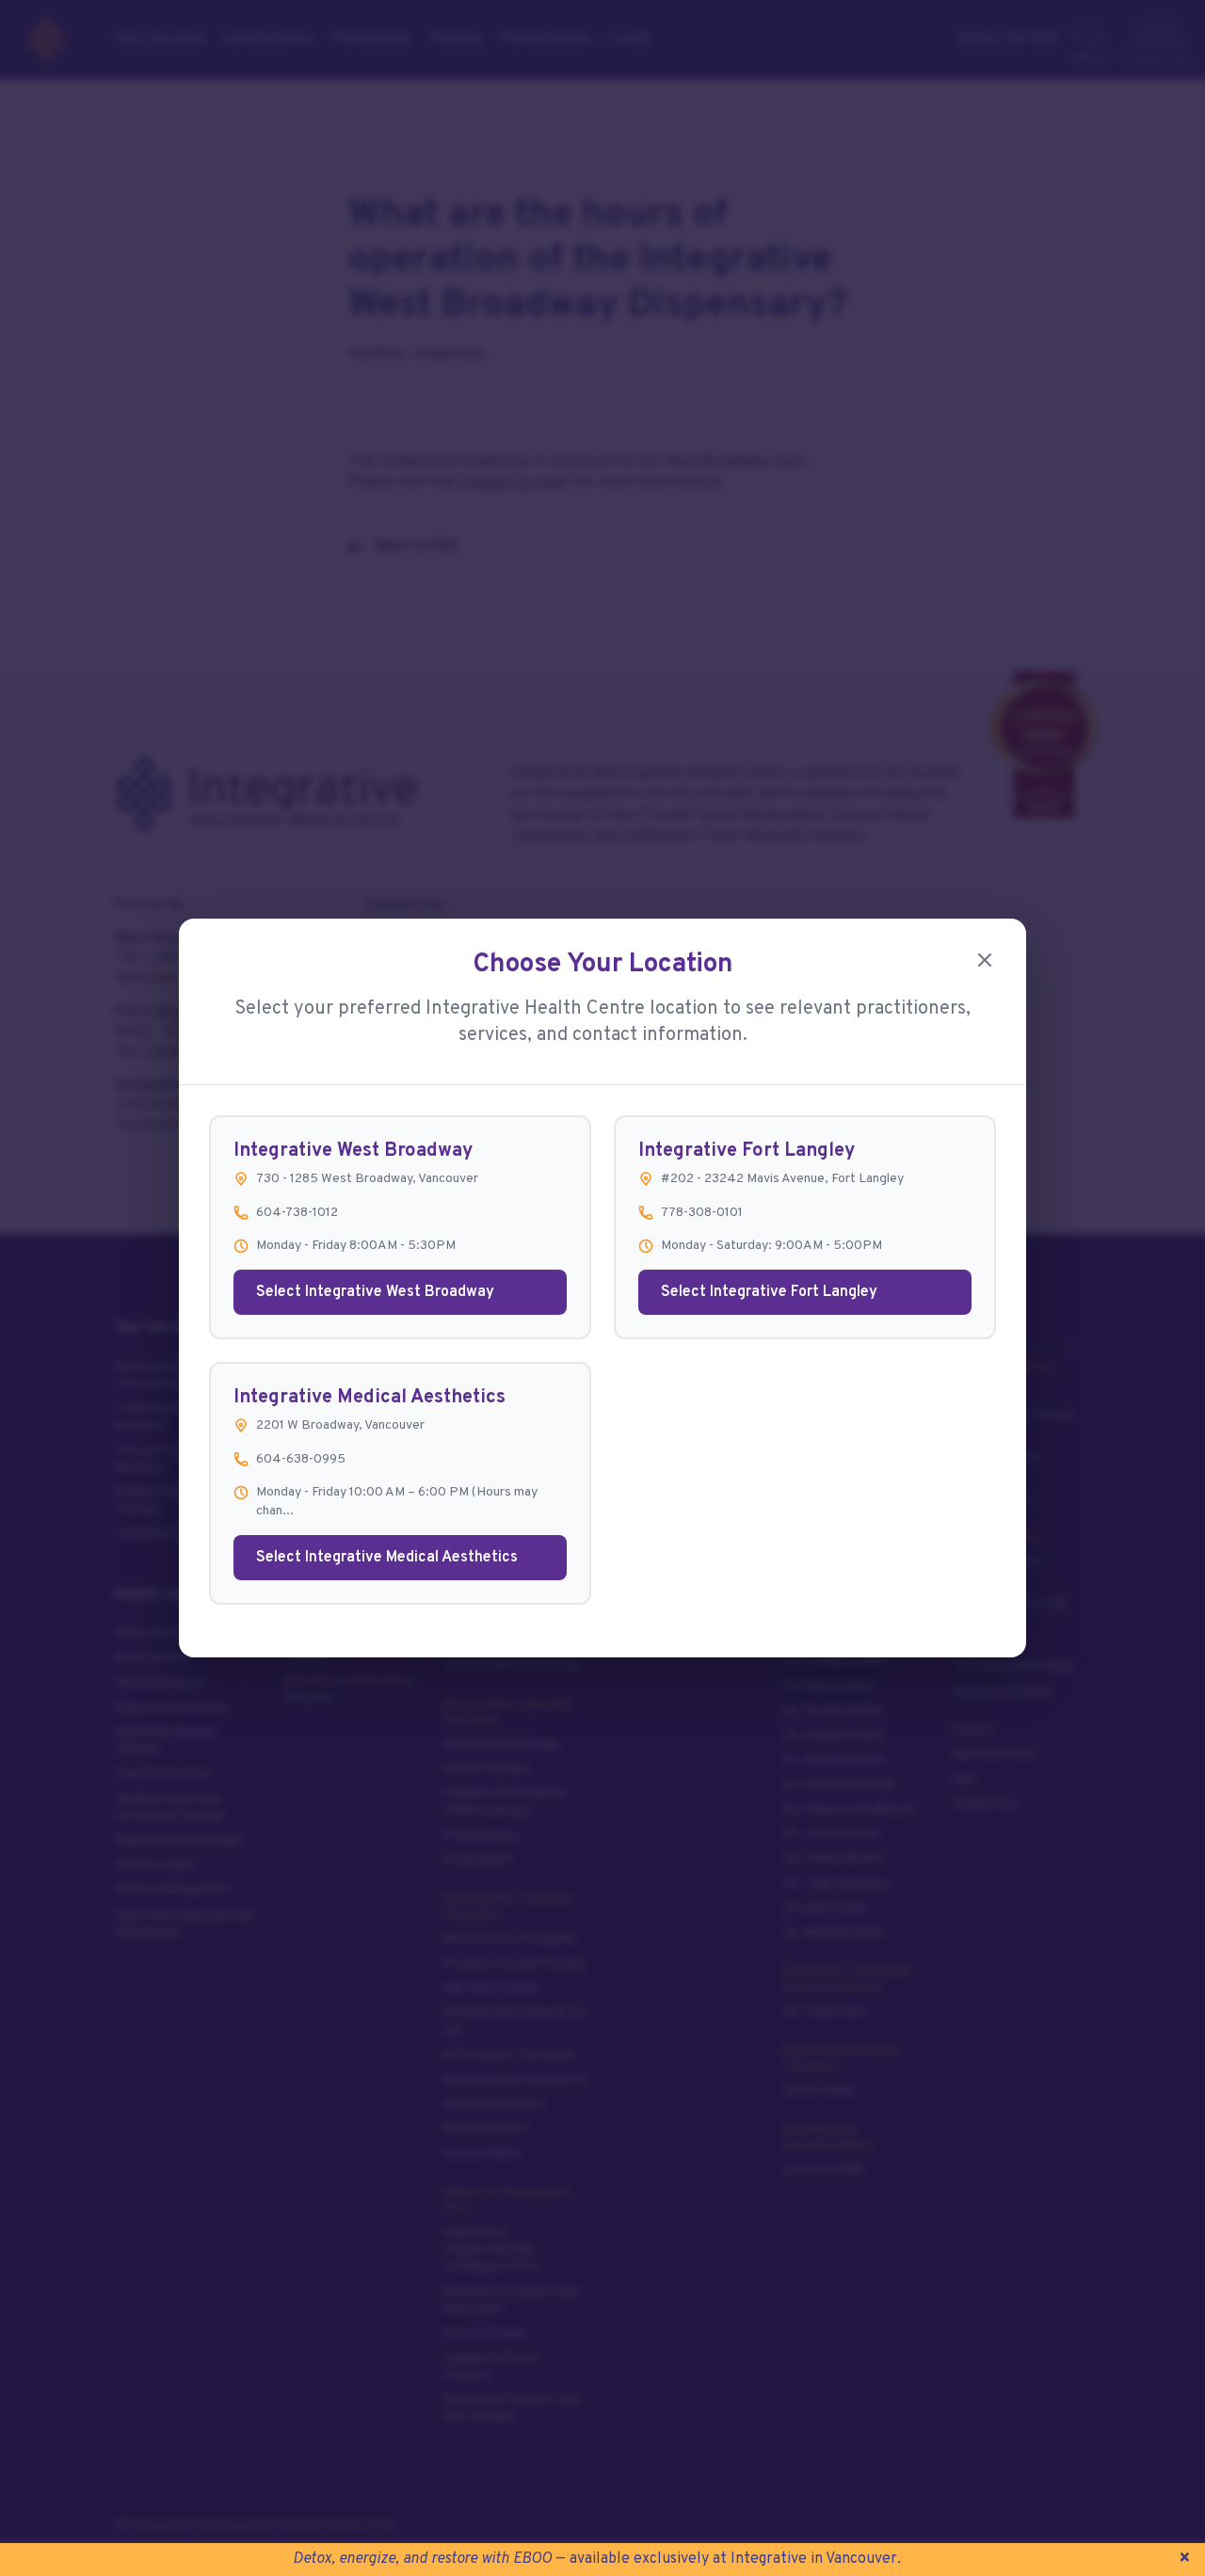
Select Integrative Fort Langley (769, 1292)
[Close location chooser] (985, 960)
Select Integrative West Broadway (375, 1292)
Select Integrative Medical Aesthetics (387, 1558)
